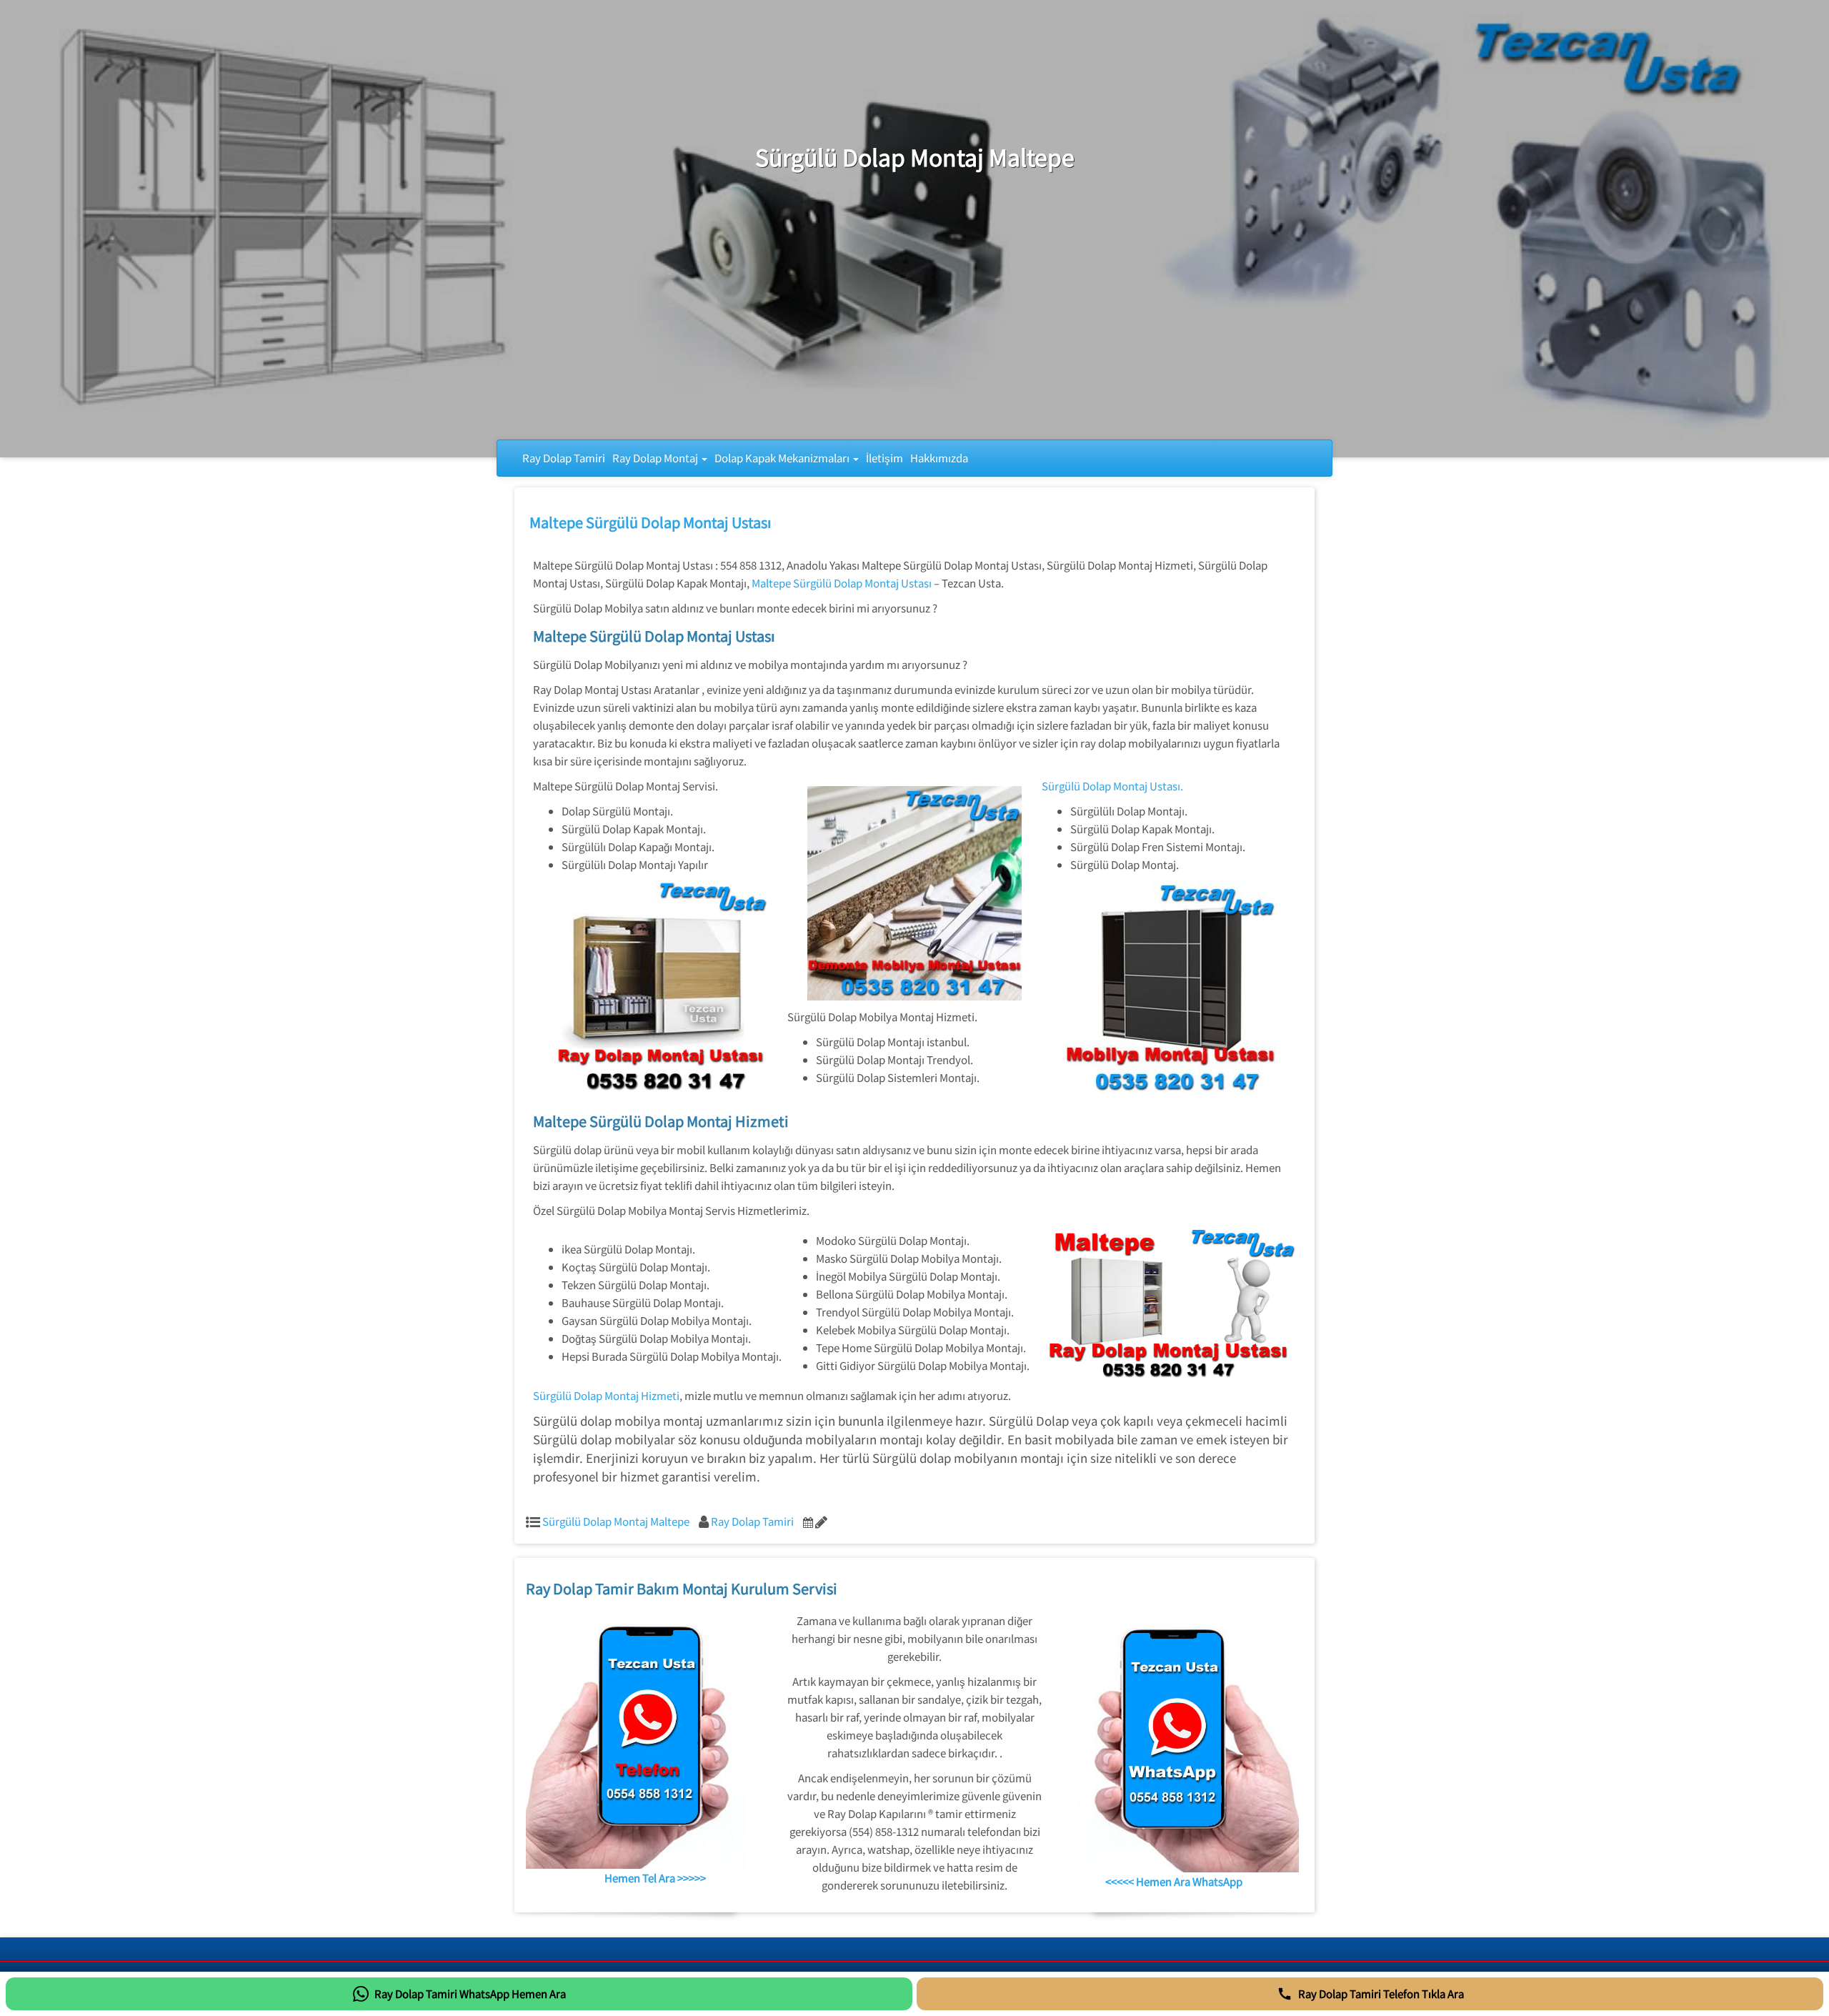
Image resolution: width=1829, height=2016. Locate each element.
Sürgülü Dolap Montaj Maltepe (616, 1521)
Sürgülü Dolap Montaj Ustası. (1112, 786)
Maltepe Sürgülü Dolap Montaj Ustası (651, 522)
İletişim (884, 458)
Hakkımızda (939, 458)
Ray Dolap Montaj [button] (656, 458)
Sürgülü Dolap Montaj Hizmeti (606, 1395)
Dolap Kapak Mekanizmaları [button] (783, 458)
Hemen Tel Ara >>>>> (655, 1878)
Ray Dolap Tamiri (564, 458)
